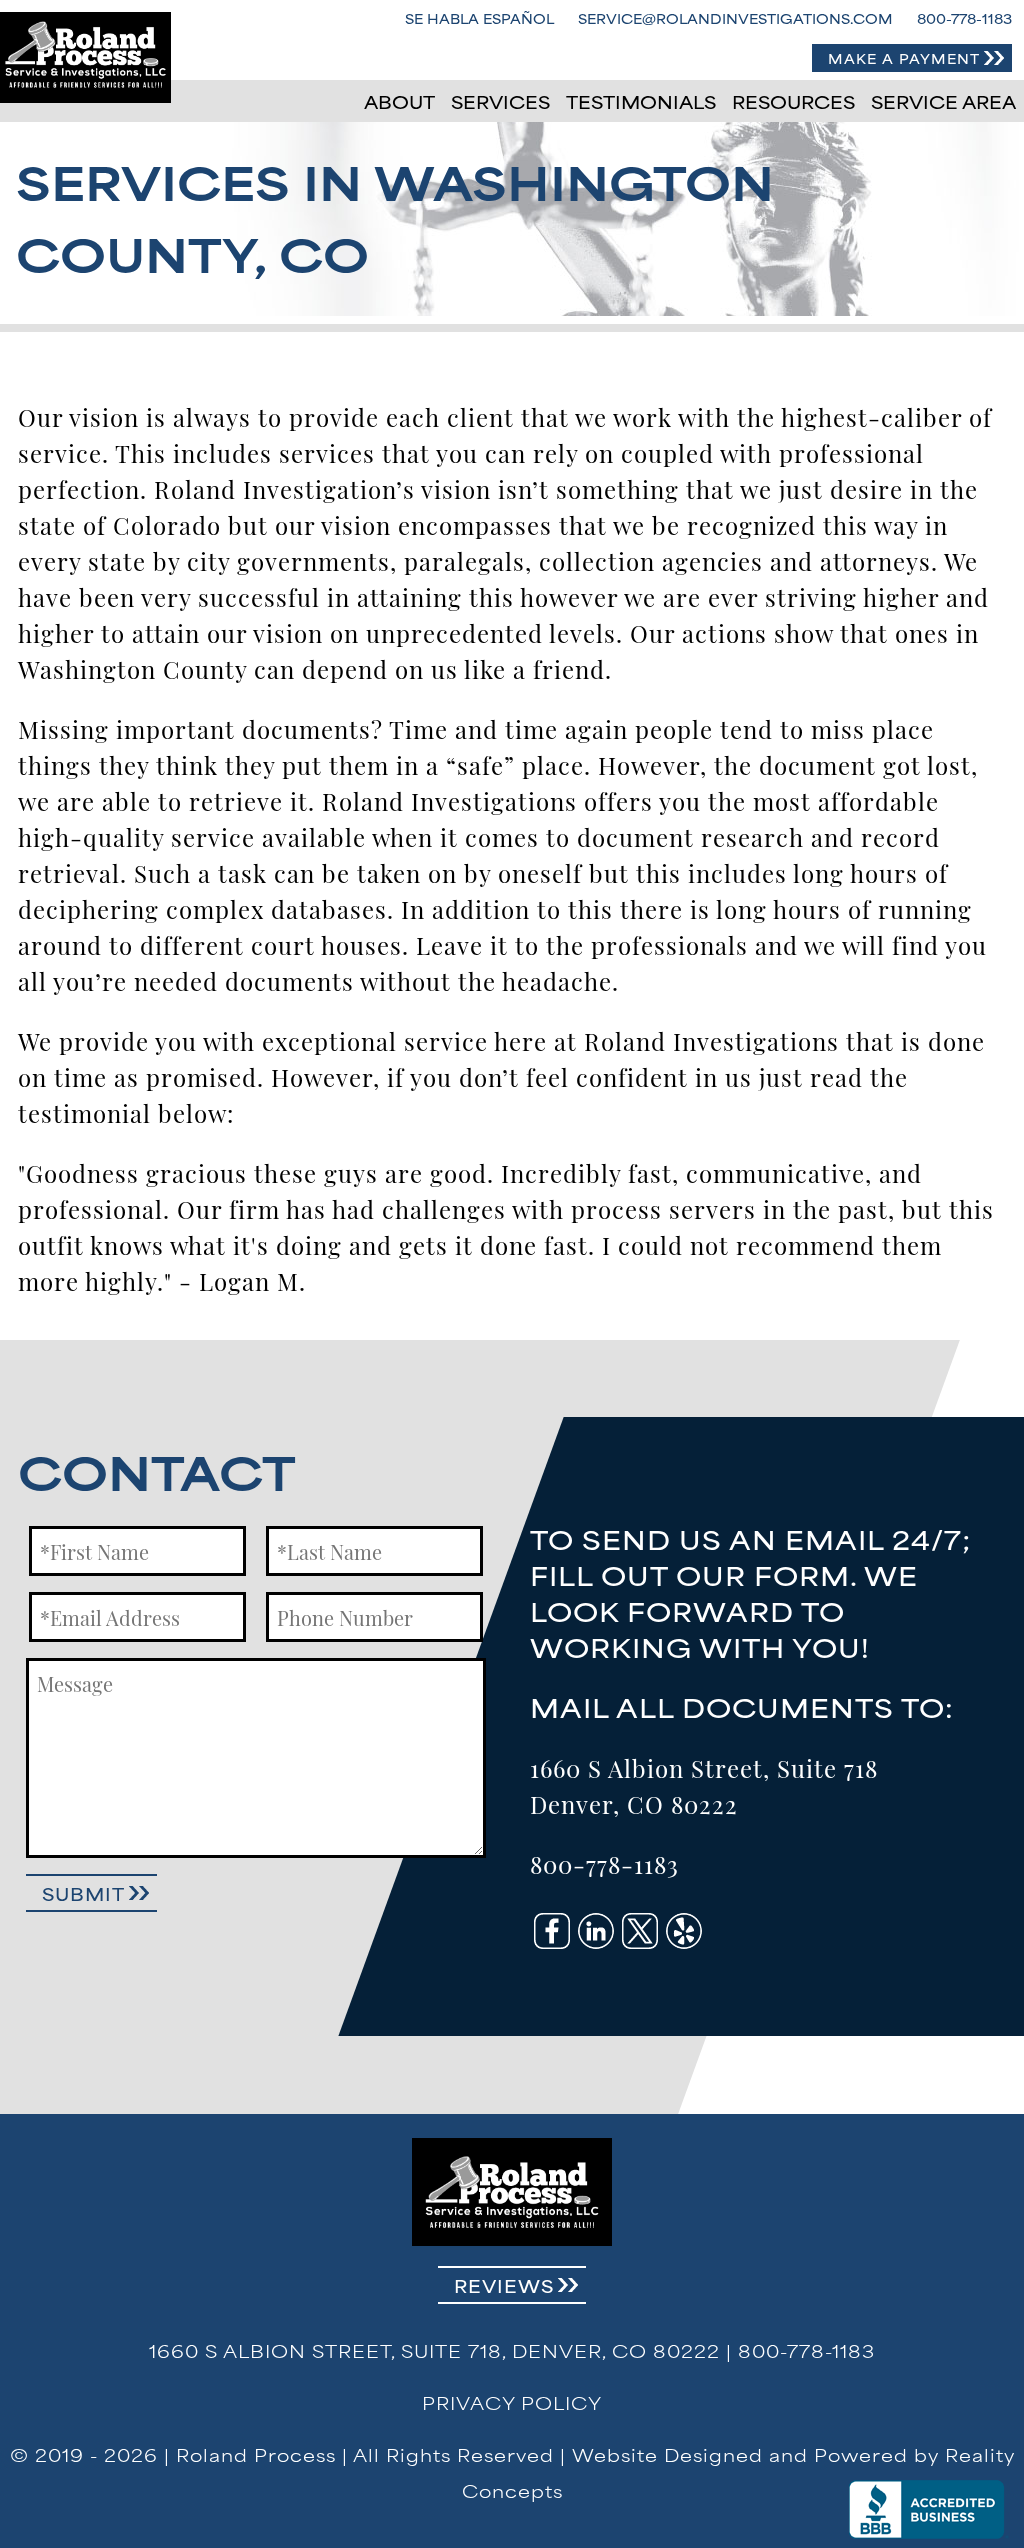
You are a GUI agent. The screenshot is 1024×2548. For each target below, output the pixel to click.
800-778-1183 (964, 18)
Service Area (943, 101)
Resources (793, 101)
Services (500, 101)
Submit (83, 1893)
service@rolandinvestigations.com (735, 18)
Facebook (552, 1931)
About (399, 101)
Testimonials (641, 101)
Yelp (684, 1931)
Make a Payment (904, 58)
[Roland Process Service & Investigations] (85, 57)
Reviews (504, 2285)
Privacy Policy (512, 2402)
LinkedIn (596, 1931)
